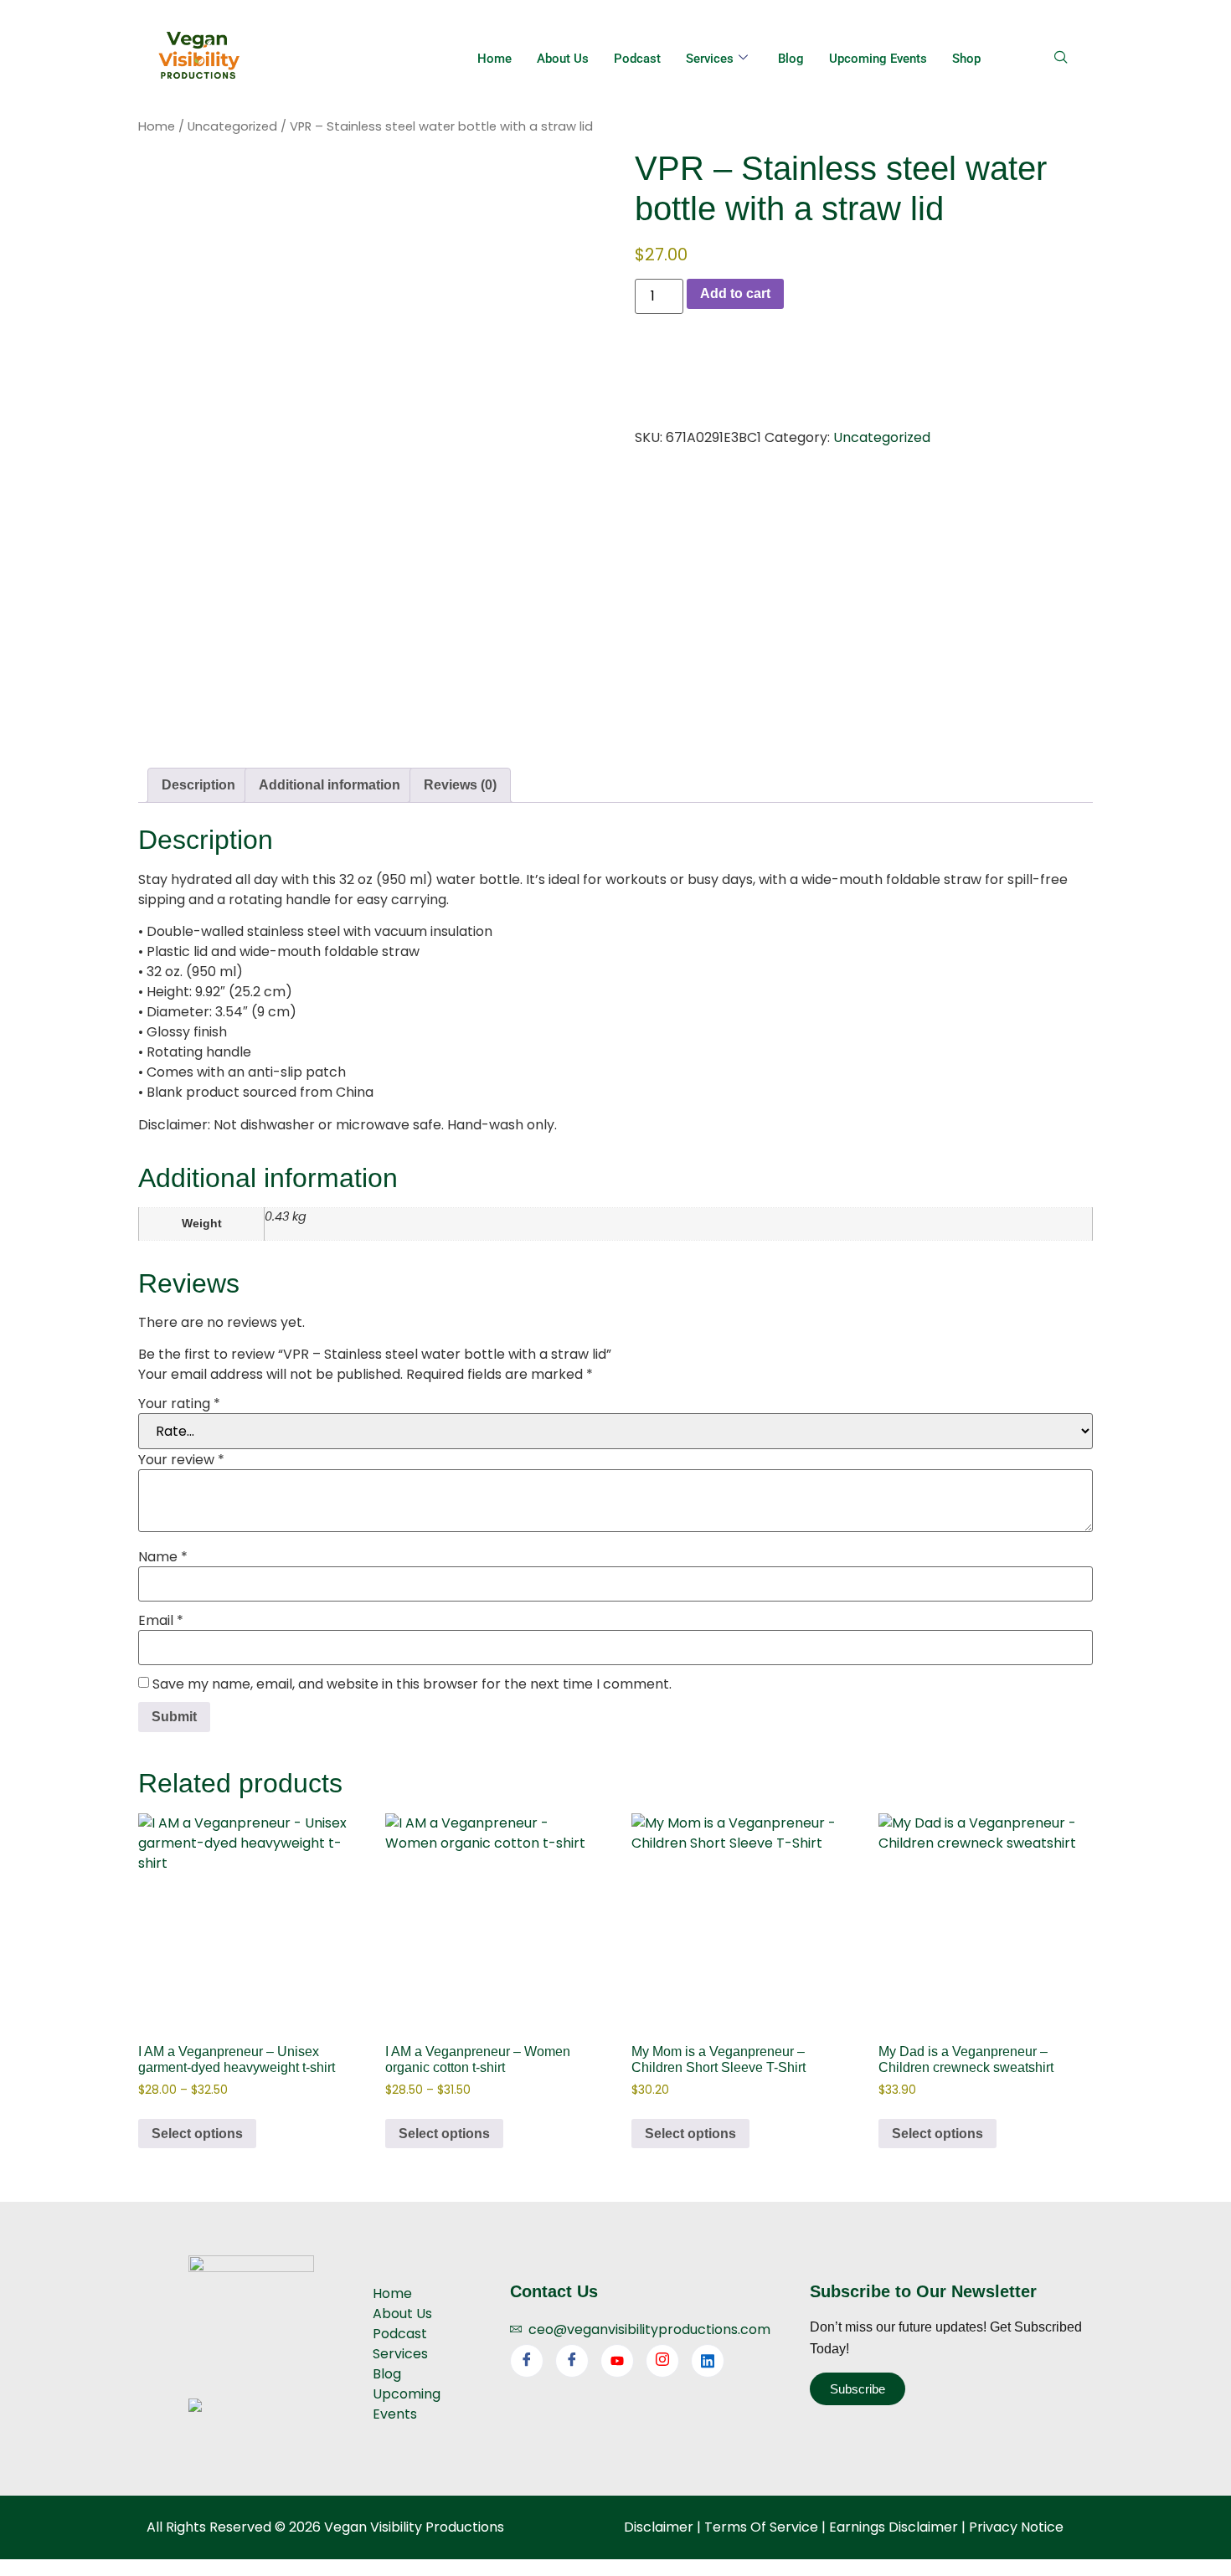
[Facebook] (527, 2361)
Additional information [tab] (330, 785)
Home (494, 59)
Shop (966, 59)
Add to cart (735, 293)
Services (710, 59)
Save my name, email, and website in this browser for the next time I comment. (412, 1684)
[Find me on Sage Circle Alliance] (195, 2407)
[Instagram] (662, 2361)
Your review (181, 1460)
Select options (197, 2134)
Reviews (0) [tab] (460, 785)
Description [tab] (198, 785)
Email (161, 1621)
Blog (791, 59)
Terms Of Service (761, 2527)
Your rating (179, 1404)
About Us (563, 59)
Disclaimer (659, 2527)
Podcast (637, 59)
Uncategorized (232, 126)
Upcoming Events (878, 59)
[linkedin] (708, 2361)
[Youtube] (617, 2361)
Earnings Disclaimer (894, 2527)
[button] (1067, 59)
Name (163, 1557)
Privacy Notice (1016, 2527)
